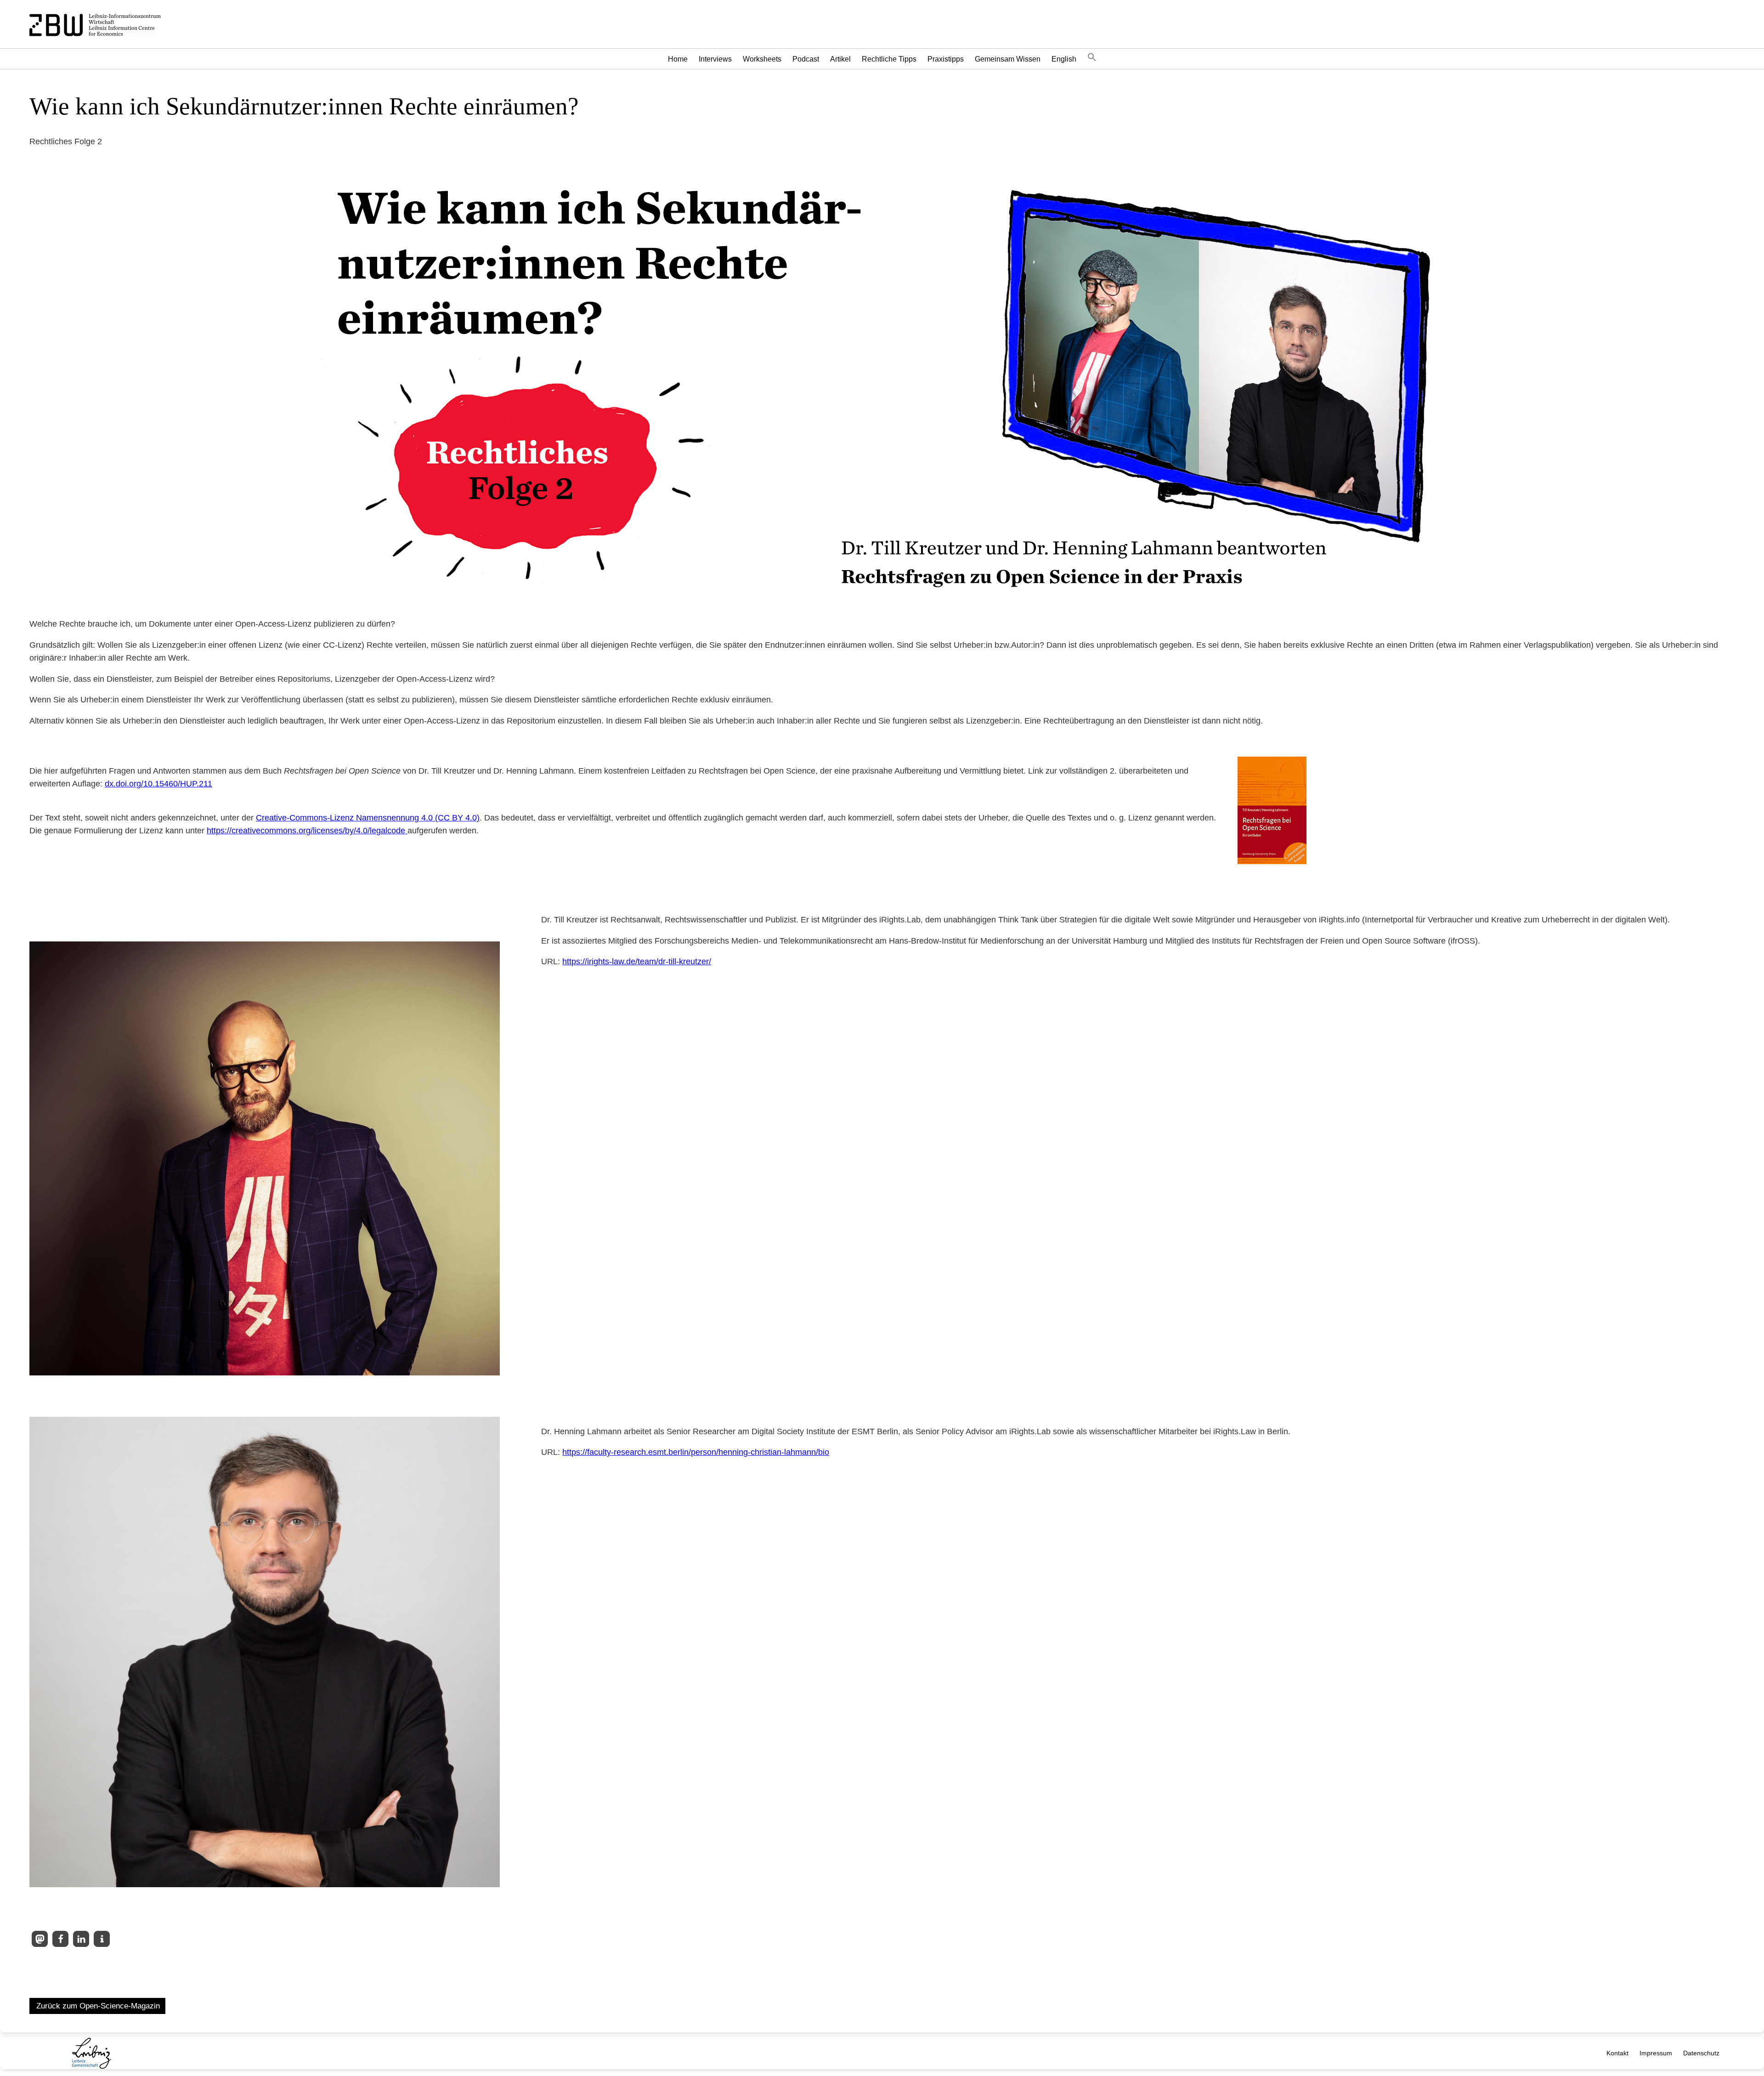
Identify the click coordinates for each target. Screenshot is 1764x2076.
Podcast (806, 59)
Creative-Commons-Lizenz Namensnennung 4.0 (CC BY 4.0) (368, 818)
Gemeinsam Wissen (1008, 59)
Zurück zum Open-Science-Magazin (98, 2006)
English (1064, 59)
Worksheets (762, 59)
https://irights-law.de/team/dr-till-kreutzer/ (637, 962)
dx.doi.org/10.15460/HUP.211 (158, 784)
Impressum (1656, 2053)
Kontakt (1617, 2053)
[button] (1092, 59)
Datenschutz (1701, 2053)
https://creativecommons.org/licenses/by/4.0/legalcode (307, 831)
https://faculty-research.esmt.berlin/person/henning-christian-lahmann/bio (696, 1452)
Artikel (840, 59)
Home (678, 59)
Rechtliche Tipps (889, 59)
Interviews (715, 59)
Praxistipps (946, 59)
